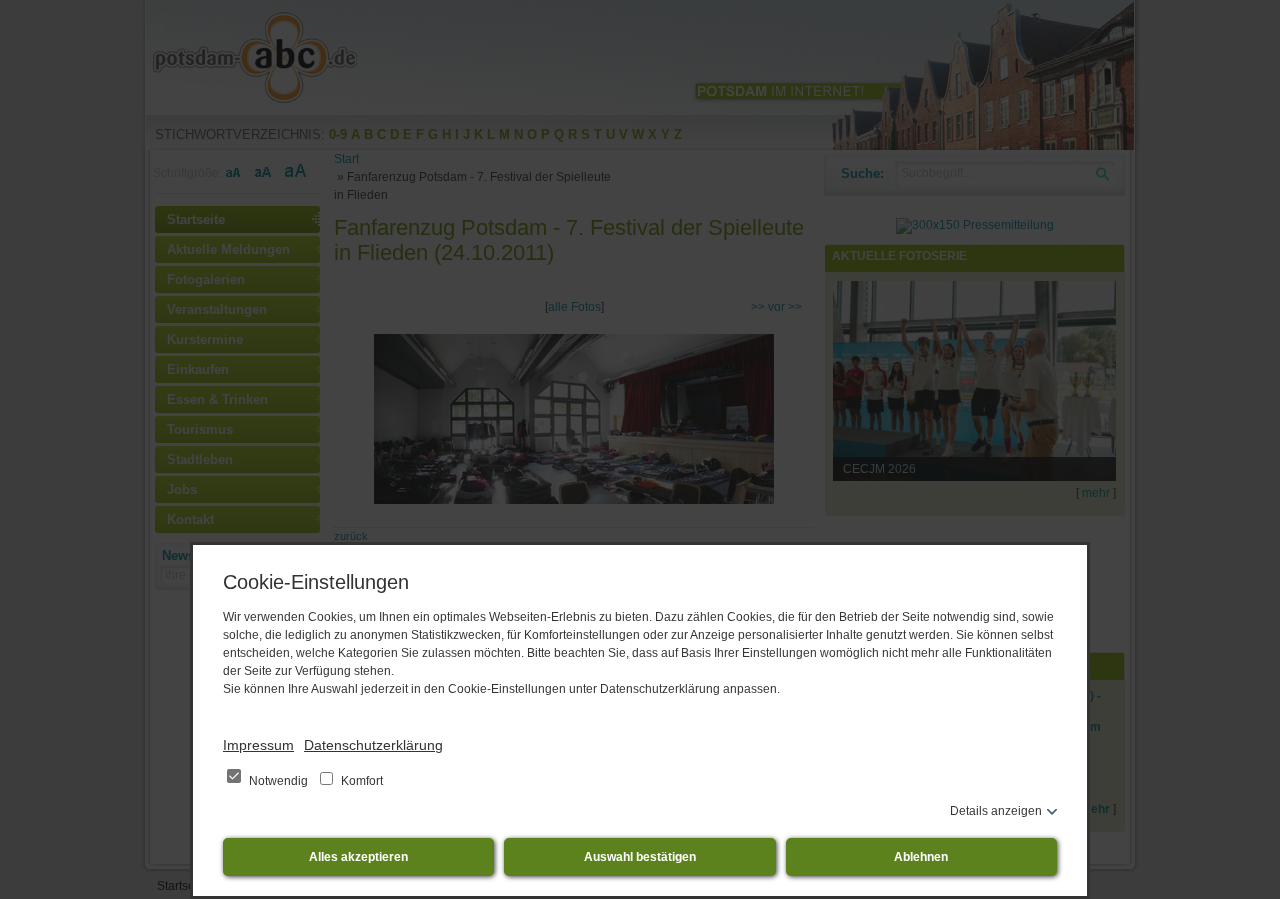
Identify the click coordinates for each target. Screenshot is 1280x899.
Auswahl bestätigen (640, 857)
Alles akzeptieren (358, 857)
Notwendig (278, 781)
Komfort (360, 781)
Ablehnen (921, 857)
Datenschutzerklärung (373, 745)
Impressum (258, 745)
